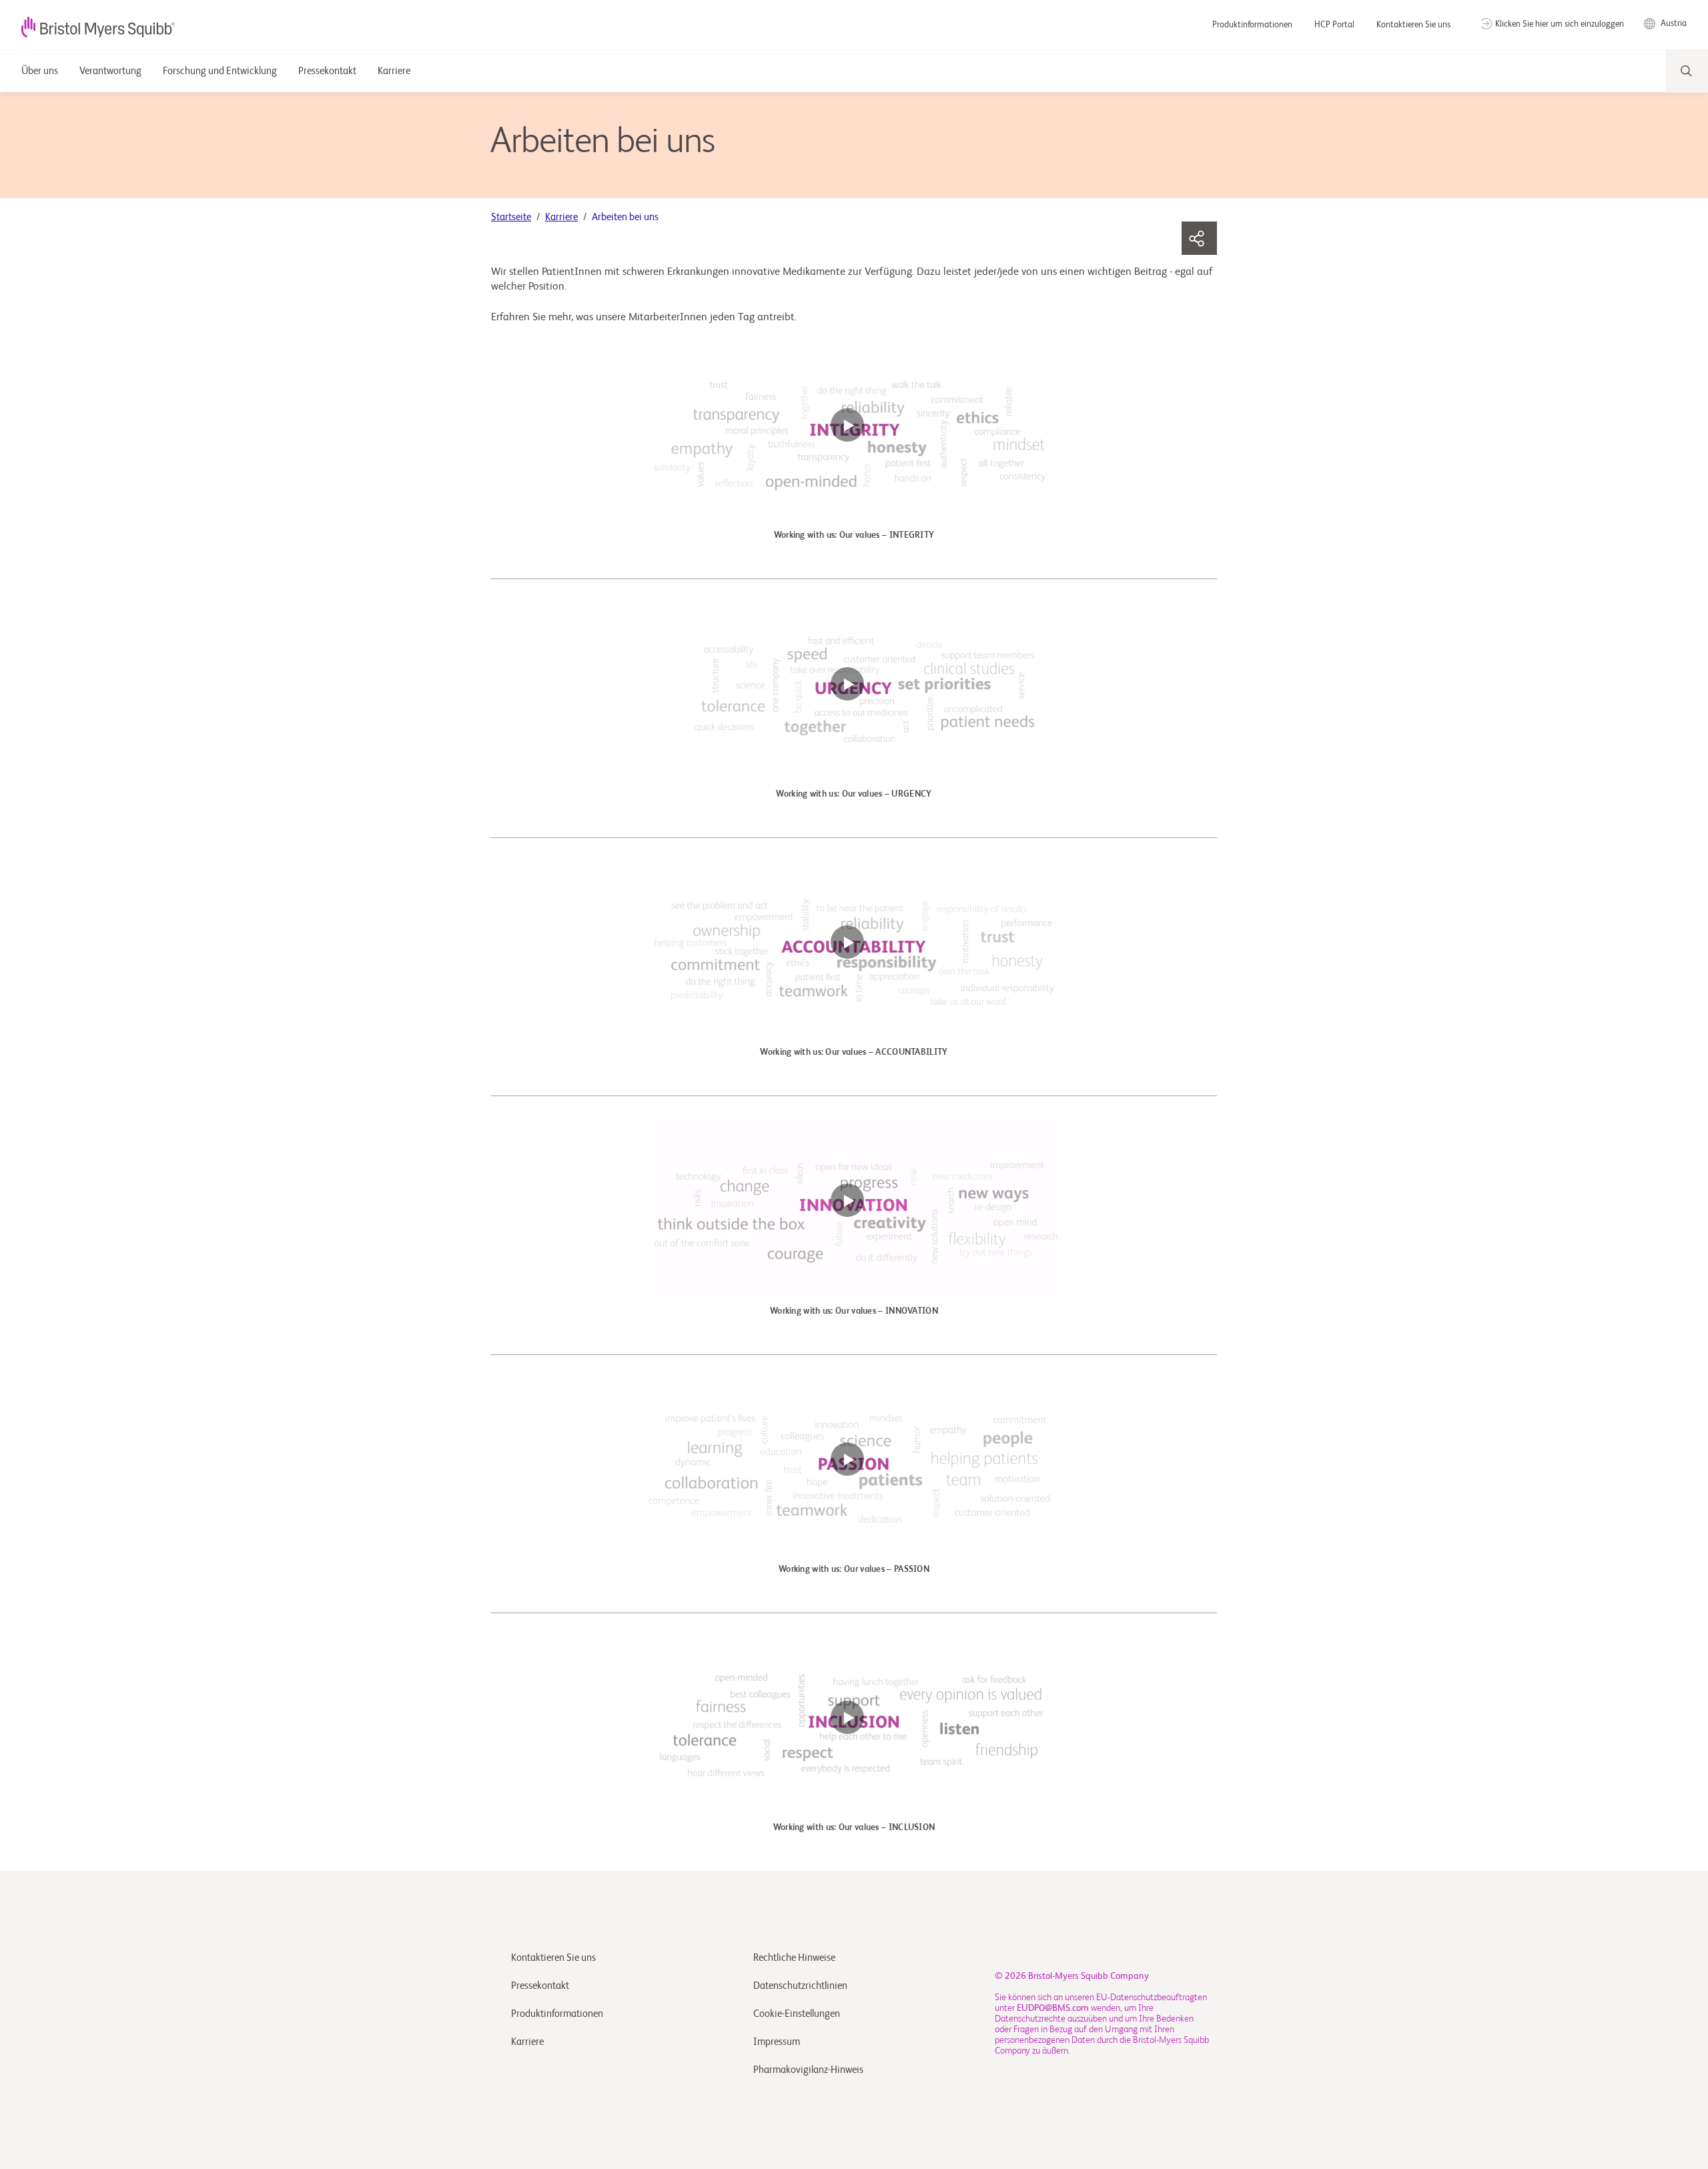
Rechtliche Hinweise (794, 1958)
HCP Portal (1335, 25)
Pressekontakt (540, 1986)
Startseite (511, 217)
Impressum (777, 2042)
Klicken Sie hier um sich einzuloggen (1560, 24)
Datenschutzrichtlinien (800, 1986)
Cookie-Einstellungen (798, 2014)
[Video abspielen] (854, 432)
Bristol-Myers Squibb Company (1089, 1976)
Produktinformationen (1253, 25)
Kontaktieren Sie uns (1413, 25)
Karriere (561, 217)
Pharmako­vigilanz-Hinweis (808, 2070)
